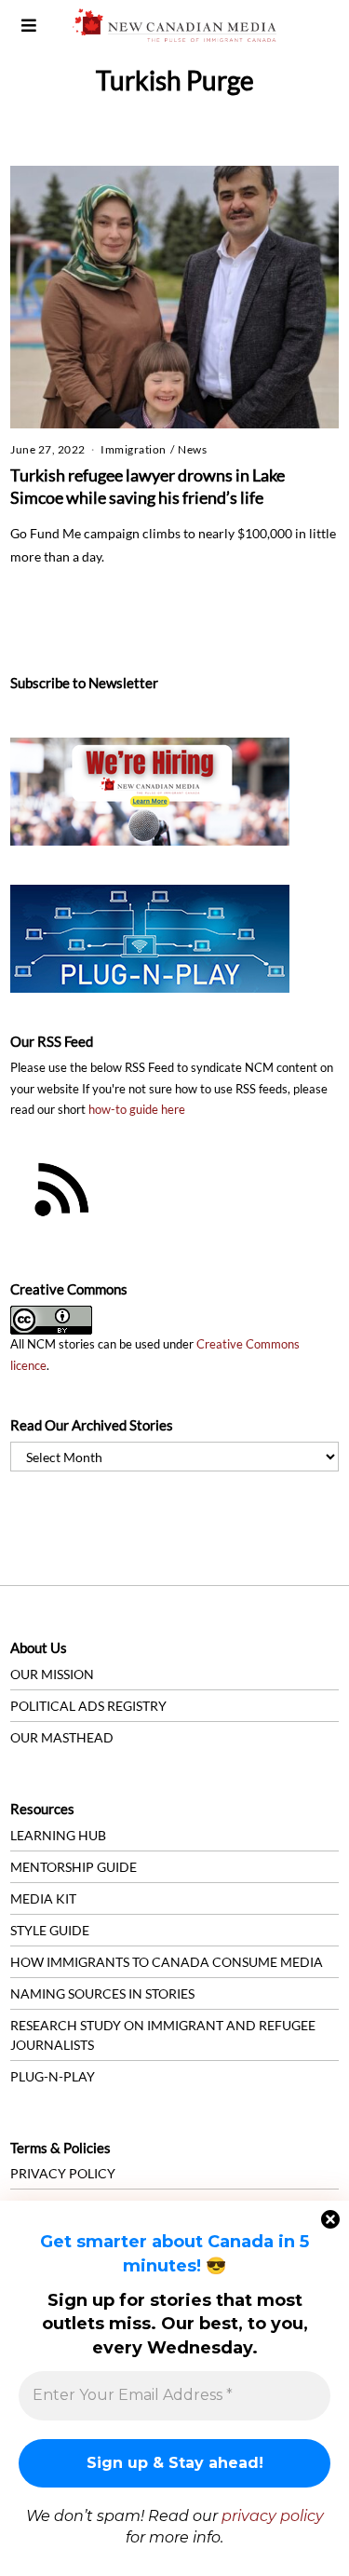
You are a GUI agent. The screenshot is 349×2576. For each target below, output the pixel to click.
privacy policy (273, 2516)
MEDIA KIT (43, 1898)
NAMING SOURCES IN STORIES (102, 1993)
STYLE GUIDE (50, 1930)
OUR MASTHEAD (62, 1737)
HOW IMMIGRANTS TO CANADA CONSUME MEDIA (167, 1962)
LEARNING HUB (58, 1835)
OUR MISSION (52, 1674)
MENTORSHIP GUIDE (74, 1867)
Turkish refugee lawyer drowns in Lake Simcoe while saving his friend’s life (148, 486)
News (192, 449)
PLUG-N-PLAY (53, 2076)
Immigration (134, 449)
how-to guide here (137, 1110)
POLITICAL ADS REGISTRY (88, 1706)
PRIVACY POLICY (63, 2173)
